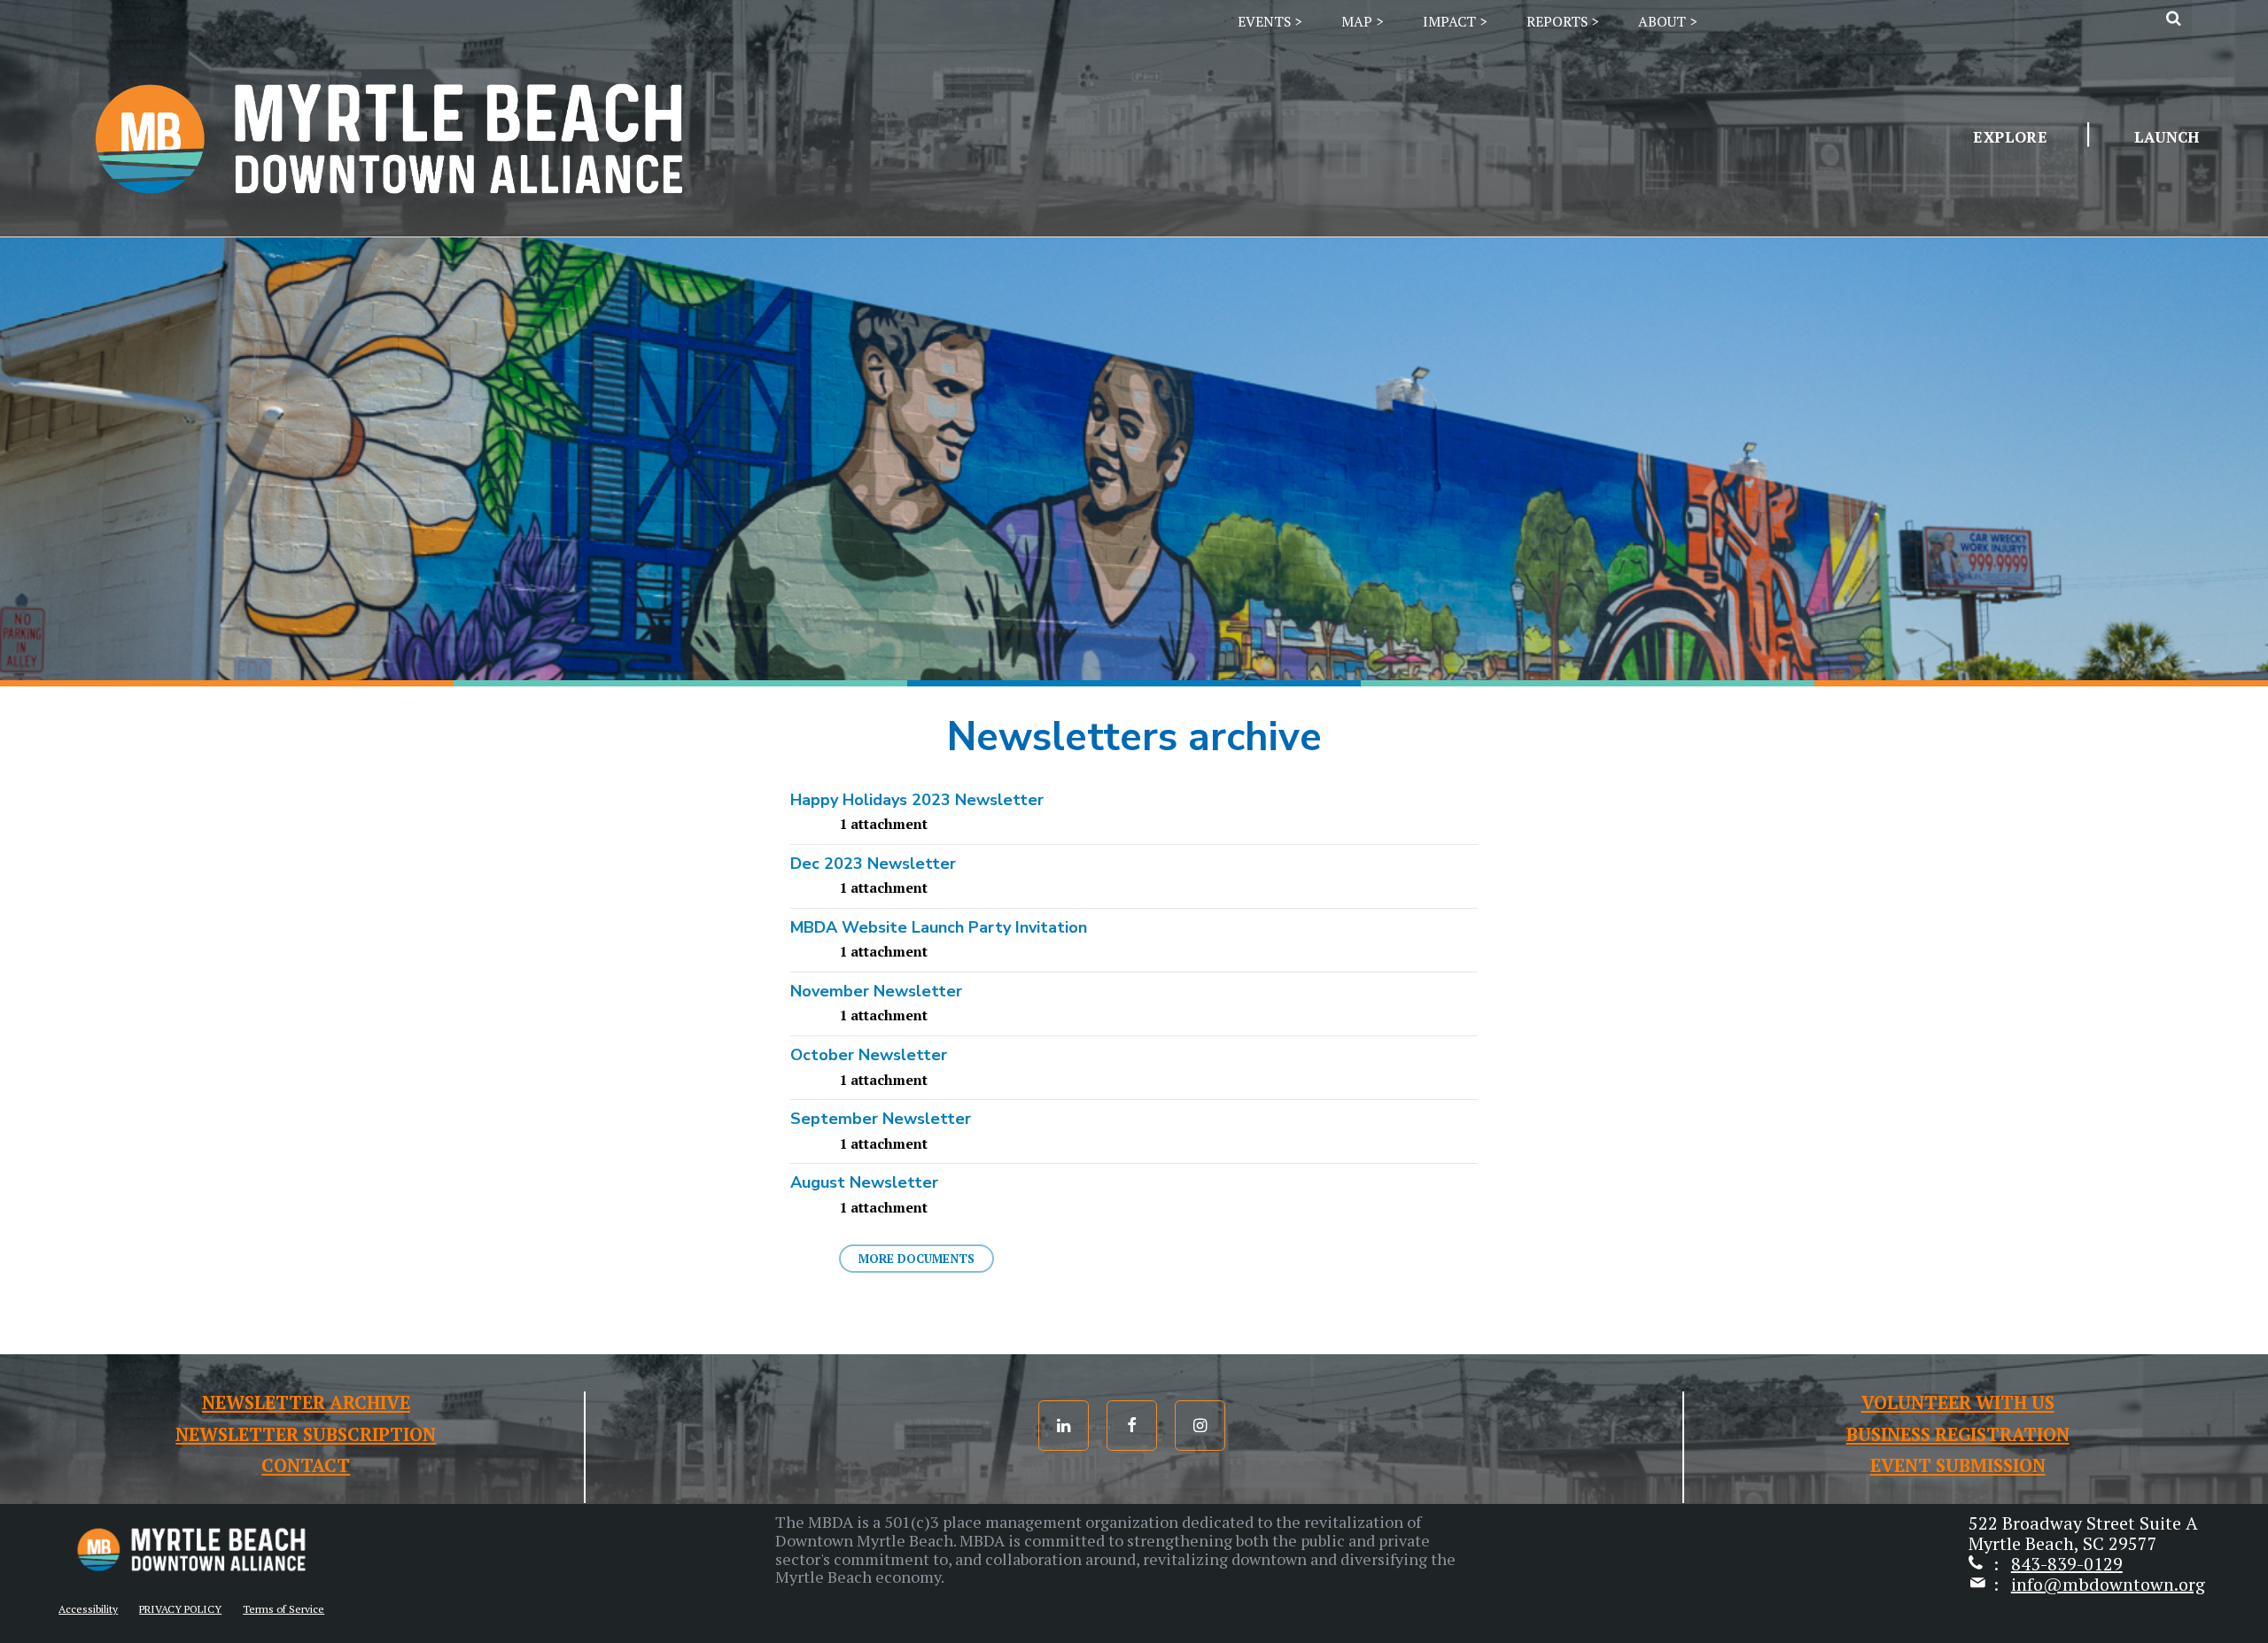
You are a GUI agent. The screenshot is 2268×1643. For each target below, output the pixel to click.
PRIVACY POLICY (180, 1609)
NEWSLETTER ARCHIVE (306, 1403)
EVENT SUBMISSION (1958, 1465)
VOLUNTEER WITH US (1958, 1403)
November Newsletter (876, 991)
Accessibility (88, 1609)
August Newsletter (864, 1182)
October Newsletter (869, 1055)
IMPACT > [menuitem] (1455, 22)
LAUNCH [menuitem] (2167, 137)
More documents (917, 1259)
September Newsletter (881, 1119)
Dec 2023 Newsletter (873, 864)
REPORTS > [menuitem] (1562, 22)
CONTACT (306, 1465)
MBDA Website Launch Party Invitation (939, 927)
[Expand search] (2174, 18)
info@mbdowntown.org (2108, 1584)
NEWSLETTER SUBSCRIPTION (306, 1434)
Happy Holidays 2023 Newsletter (917, 800)
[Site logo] (389, 227)
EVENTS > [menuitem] (1270, 22)
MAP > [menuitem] (1362, 22)
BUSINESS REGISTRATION (1958, 1434)
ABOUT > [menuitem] (1667, 22)
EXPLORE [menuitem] (2010, 137)
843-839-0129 (2067, 1564)
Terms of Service (283, 1609)
